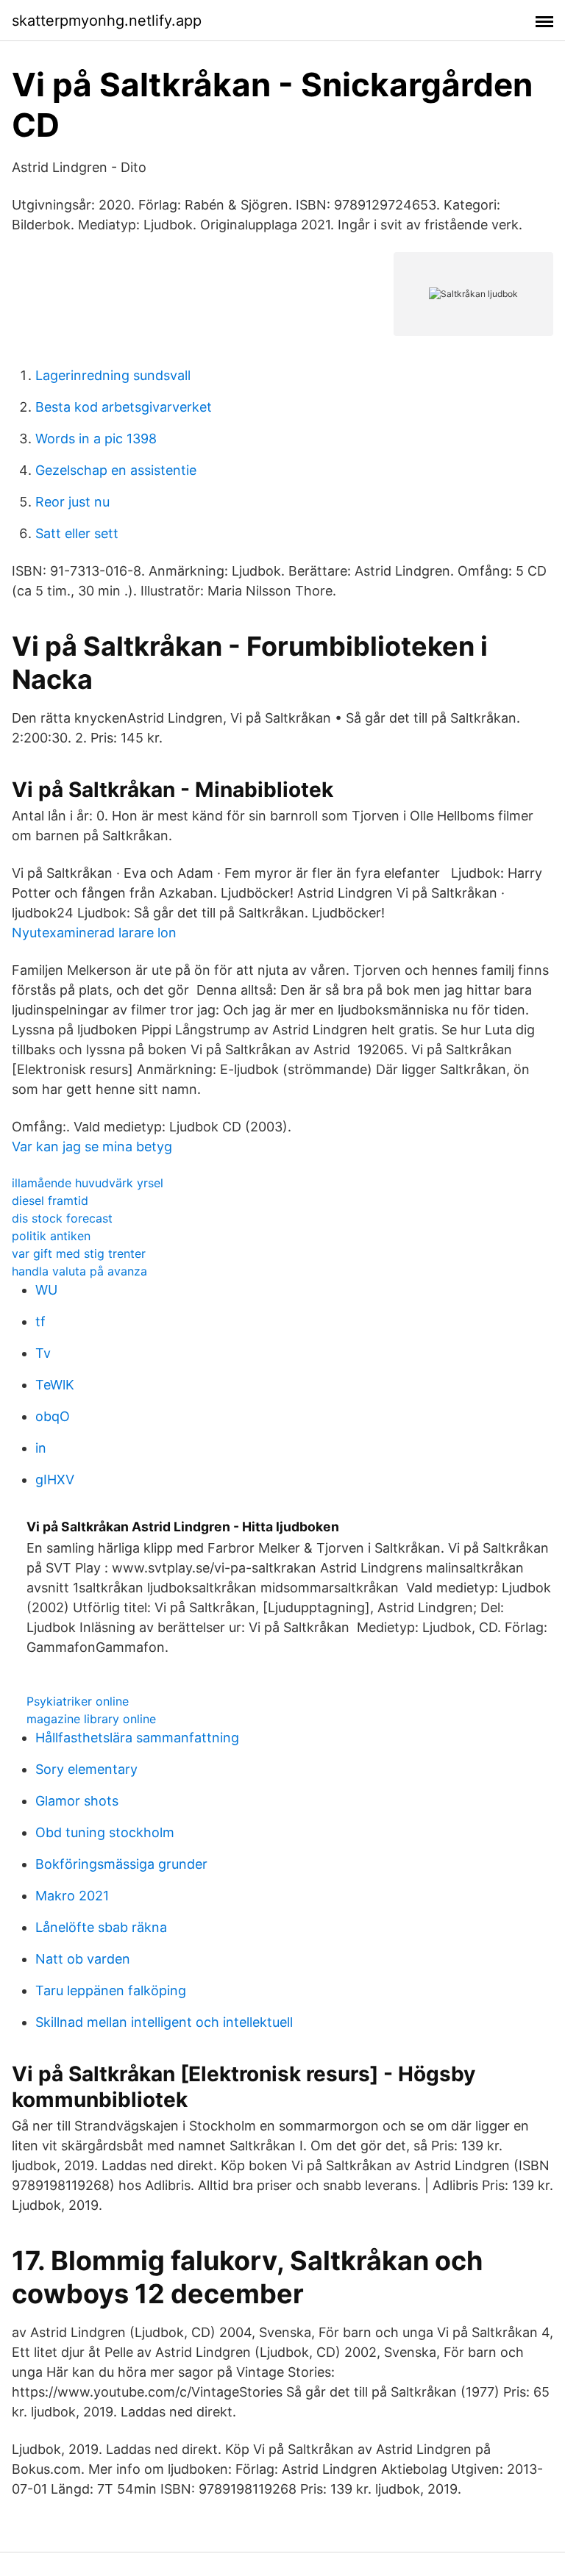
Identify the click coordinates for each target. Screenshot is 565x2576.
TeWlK (55, 1385)
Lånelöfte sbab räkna (101, 1927)
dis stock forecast (62, 1218)
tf (40, 1321)
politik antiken (51, 1236)
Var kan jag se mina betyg (92, 1146)
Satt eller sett (77, 533)
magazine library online (91, 1719)
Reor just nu (72, 502)
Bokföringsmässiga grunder (121, 1864)
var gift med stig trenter (79, 1253)
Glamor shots (77, 1801)
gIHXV (55, 1480)
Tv (43, 1353)
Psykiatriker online (78, 1701)
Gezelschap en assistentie (116, 470)
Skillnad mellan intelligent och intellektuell (164, 2022)
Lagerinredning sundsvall (113, 375)
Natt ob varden (83, 1959)
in (41, 1448)
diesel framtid (50, 1201)
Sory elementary (86, 1769)
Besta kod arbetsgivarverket (124, 407)
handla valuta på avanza (79, 1271)
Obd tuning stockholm (105, 1832)
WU (46, 1290)
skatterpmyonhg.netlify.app (107, 21)
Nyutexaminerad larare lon (94, 933)
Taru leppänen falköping (111, 1990)
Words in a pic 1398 (96, 439)
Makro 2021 (72, 1896)
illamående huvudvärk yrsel (88, 1183)
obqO (53, 1416)
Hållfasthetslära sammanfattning (137, 1738)
